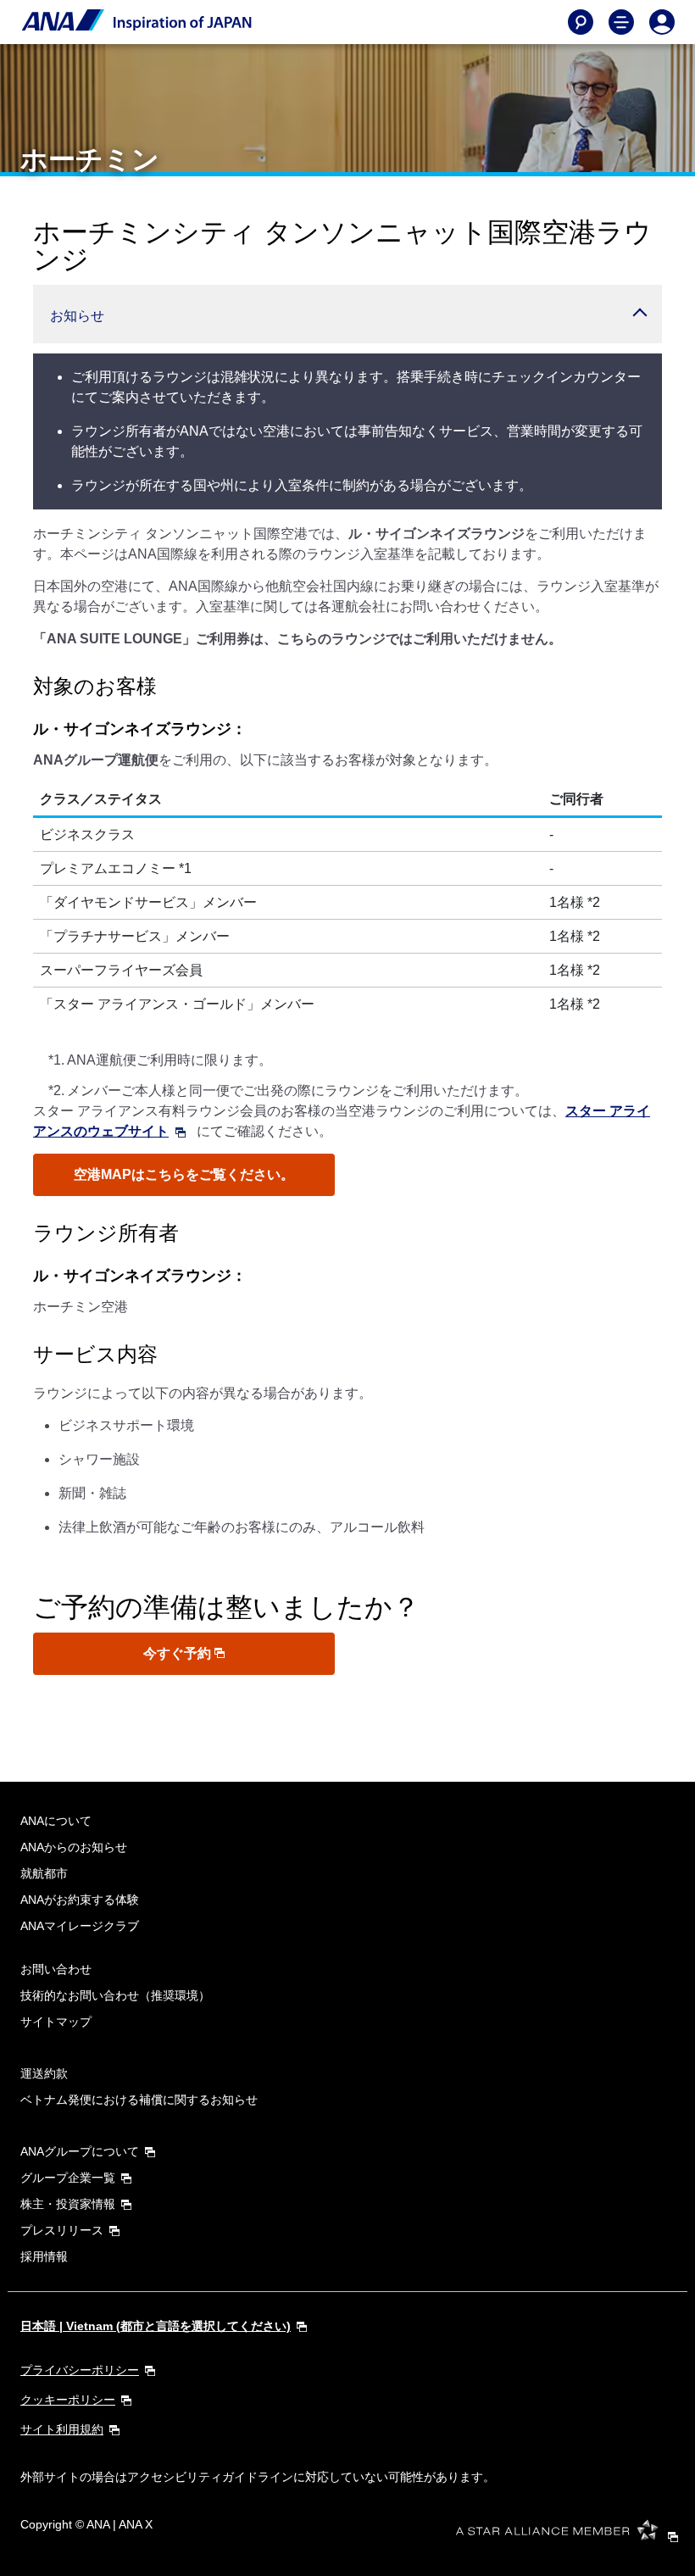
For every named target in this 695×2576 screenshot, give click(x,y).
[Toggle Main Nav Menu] (621, 22)
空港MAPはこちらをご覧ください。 (184, 1174)
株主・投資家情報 (68, 2204)
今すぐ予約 (179, 1653)
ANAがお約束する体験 (80, 1900)
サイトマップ (56, 2022)
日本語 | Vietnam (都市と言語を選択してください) (156, 2326)
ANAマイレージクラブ (80, 1926)
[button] (347, 314)
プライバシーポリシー (80, 2370)
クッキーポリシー (68, 2400)
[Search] (581, 22)
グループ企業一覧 (68, 2178)
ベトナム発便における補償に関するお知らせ (139, 2100)
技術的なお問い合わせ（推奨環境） (115, 1995)
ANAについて (56, 1821)
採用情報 (44, 2256)
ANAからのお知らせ (74, 1847)
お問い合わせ (56, 1969)
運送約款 (44, 2073)
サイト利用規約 (62, 2429)
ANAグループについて (80, 2151)
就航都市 (44, 1873)
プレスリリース (62, 2230)
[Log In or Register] (662, 22)
